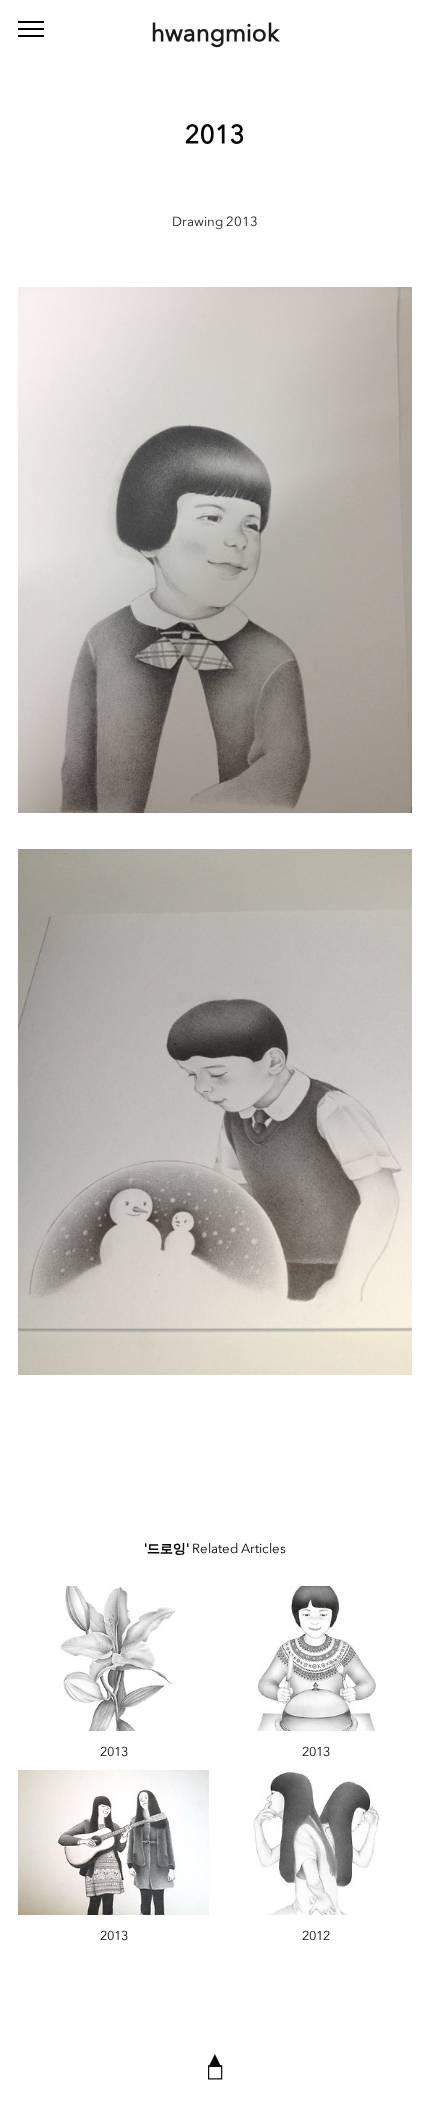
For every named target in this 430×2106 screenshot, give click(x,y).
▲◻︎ (215, 2065)
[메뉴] (31, 30)
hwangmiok (215, 32)
